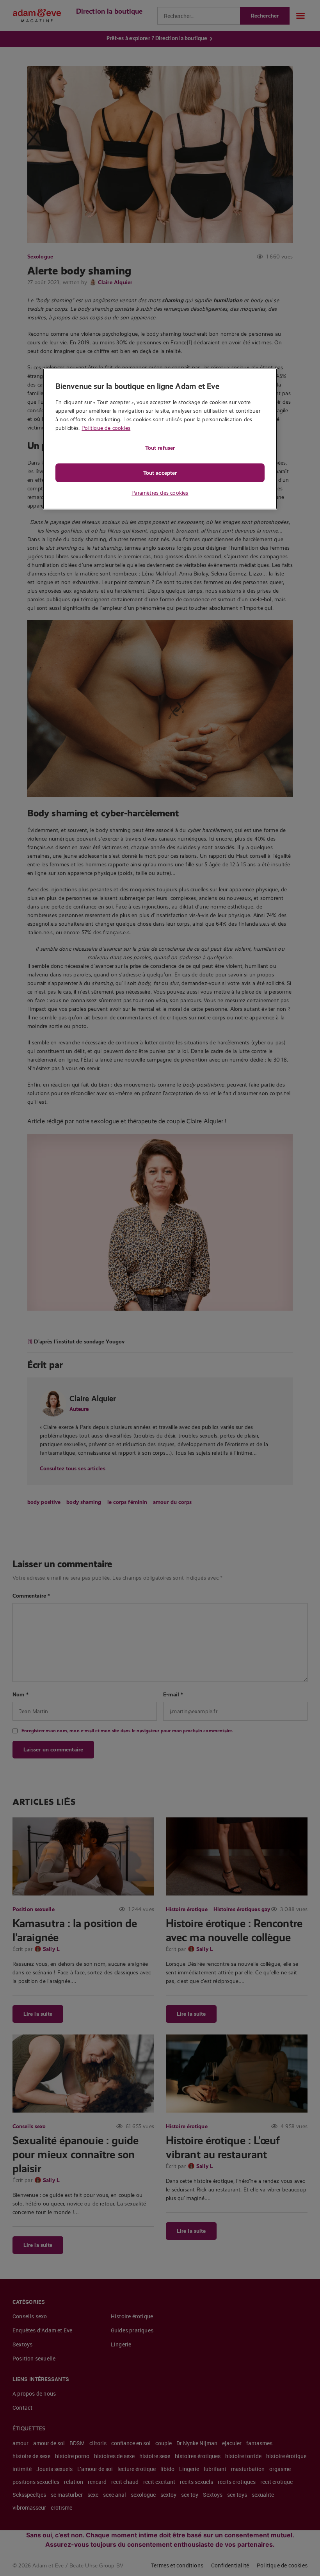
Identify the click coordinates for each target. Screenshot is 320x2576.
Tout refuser (160, 448)
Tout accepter (160, 473)
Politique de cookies (106, 428)
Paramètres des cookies (160, 493)
